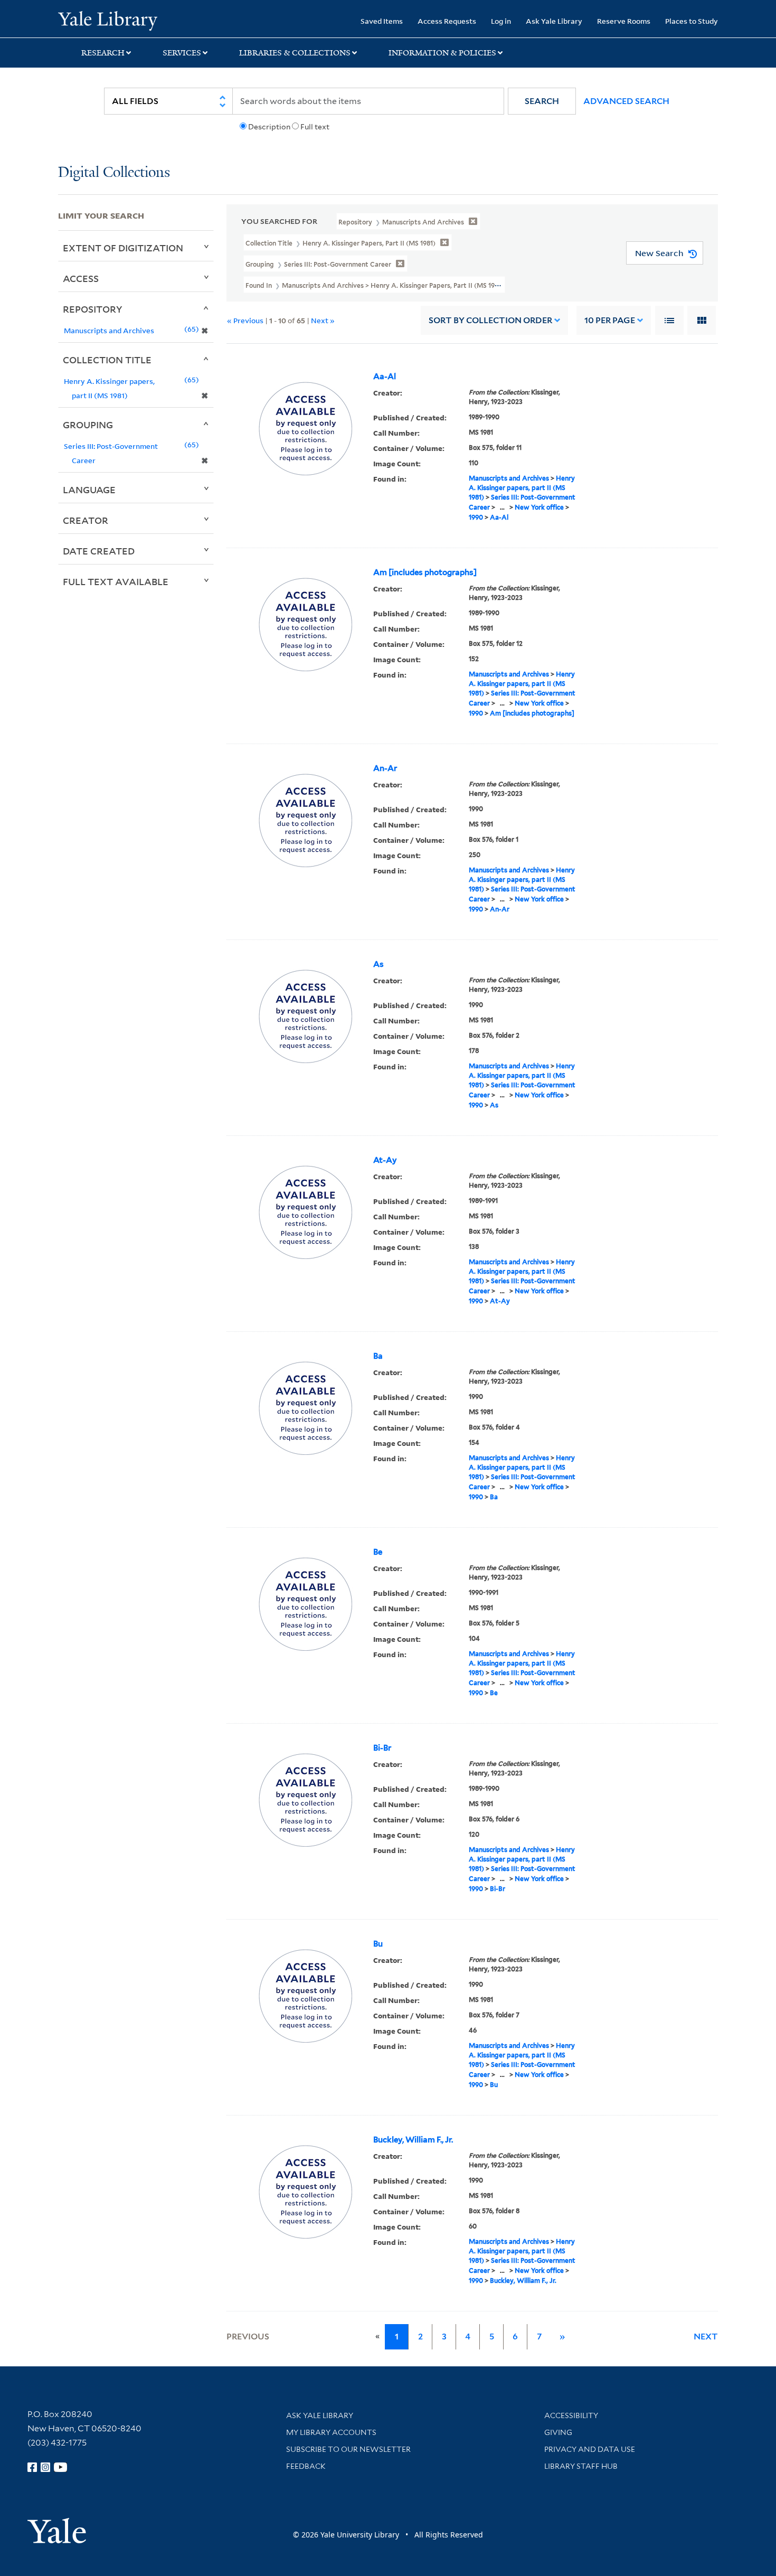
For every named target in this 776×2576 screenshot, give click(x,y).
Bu (378, 1944)
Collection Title (107, 360)
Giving (558, 2432)
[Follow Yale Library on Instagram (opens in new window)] (45, 2467)
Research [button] (103, 53)
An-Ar (385, 768)
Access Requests (447, 21)
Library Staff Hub (581, 2466)
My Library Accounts (331, 2432)
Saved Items (382, 21)
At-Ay (385, 1160)
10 (610, 320)
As (378, 964)
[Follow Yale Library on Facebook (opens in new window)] (32, 2467)
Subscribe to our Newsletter (348, 2449)
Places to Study (692, 21)
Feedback (306, 2466)
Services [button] (182, 53)
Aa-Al (385, 377)
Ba (378, 1356)
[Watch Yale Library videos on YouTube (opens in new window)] (61, 2467)
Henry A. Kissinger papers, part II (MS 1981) (522, 488)
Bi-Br (382, 1748)
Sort (490, 320)
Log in (501, 21)
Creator (86, 520)
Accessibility (571, 2415)
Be (378, 1552)
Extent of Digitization (123, 248)
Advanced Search (626, 101)
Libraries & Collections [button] (295, 53)
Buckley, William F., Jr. (413, 2140)
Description (269, 127)
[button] (542, 101)
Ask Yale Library (554, 21)
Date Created (99, 551)
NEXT (706, 2337)
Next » (323, 320)
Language (89, 490)
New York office (539, 507)
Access (81, 278)
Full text (315, 127)
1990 (476, 517)
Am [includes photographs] (425, 572)
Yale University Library (107, 20)
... (502, 507)
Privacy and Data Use (590, 2449)
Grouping (88, 425)
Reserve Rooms (624, 21)
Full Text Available (116, 581)
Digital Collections (114, 173)
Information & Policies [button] (442, 53)
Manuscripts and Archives (509, 478)
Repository (93, 309)
